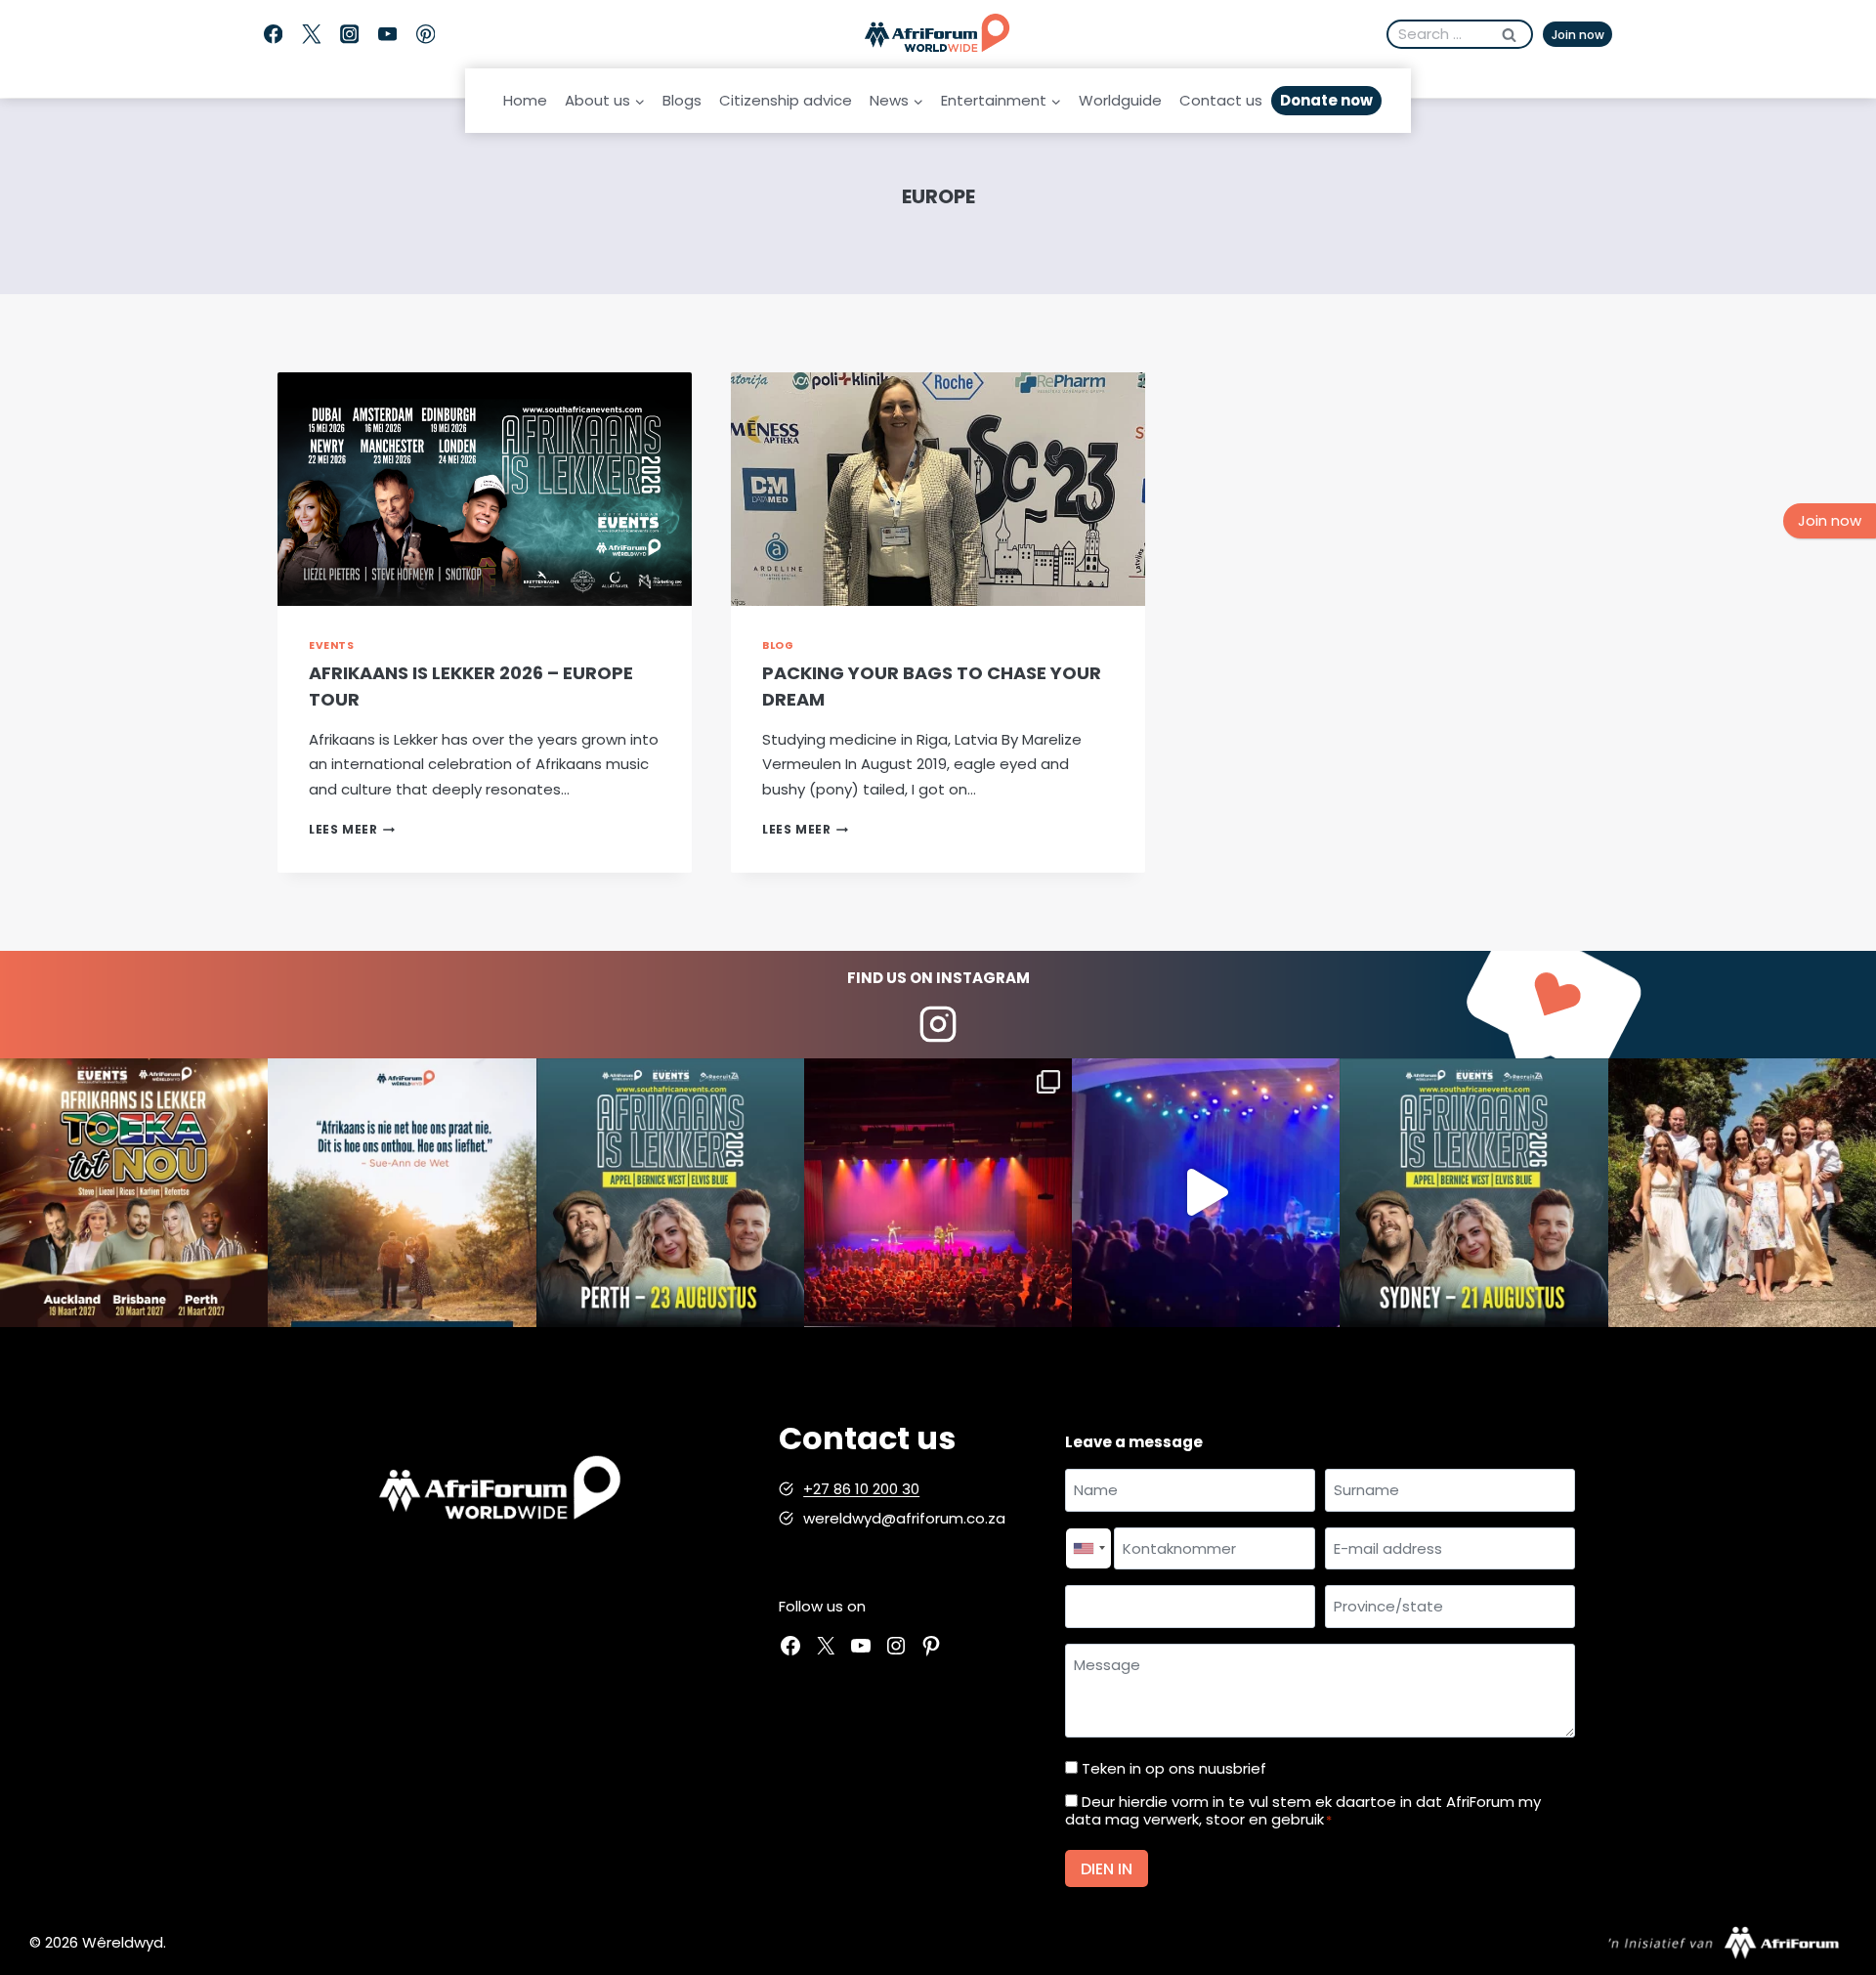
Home (525, 100)
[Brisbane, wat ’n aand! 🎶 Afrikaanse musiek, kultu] (938, 1192)
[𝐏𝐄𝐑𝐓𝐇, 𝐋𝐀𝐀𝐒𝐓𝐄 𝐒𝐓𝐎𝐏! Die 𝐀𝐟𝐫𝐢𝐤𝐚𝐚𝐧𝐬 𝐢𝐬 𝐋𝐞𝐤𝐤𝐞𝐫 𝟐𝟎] (670, 1192)
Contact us (1221, 100)
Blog (778, 645)
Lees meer (352, 829)
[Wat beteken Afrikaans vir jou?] (402, 1192)
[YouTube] (387, 35)
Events (331, 645)
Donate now (1326, 100)
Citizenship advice (786, 100)
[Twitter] (311, 35)
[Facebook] (273, 35)
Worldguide (1120, 100)
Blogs (682, 100)
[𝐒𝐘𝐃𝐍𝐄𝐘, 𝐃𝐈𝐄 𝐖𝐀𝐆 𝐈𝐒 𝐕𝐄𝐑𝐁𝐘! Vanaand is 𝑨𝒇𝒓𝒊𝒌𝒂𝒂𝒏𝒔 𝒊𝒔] (1473, 1192)
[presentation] (485, 489)
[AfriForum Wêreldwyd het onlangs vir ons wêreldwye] (1742, 1192)
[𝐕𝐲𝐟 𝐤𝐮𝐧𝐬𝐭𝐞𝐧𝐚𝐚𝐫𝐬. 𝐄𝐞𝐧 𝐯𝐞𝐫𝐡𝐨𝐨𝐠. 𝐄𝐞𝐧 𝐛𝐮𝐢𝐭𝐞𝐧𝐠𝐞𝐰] (134, 1192)
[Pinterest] (426, 35)
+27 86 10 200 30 (861, 1489)
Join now (1578, 35)
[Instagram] (349, 35)
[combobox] (1088, 1549)
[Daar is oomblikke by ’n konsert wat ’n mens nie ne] (1206, 1192)
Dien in (1107, 1869)
